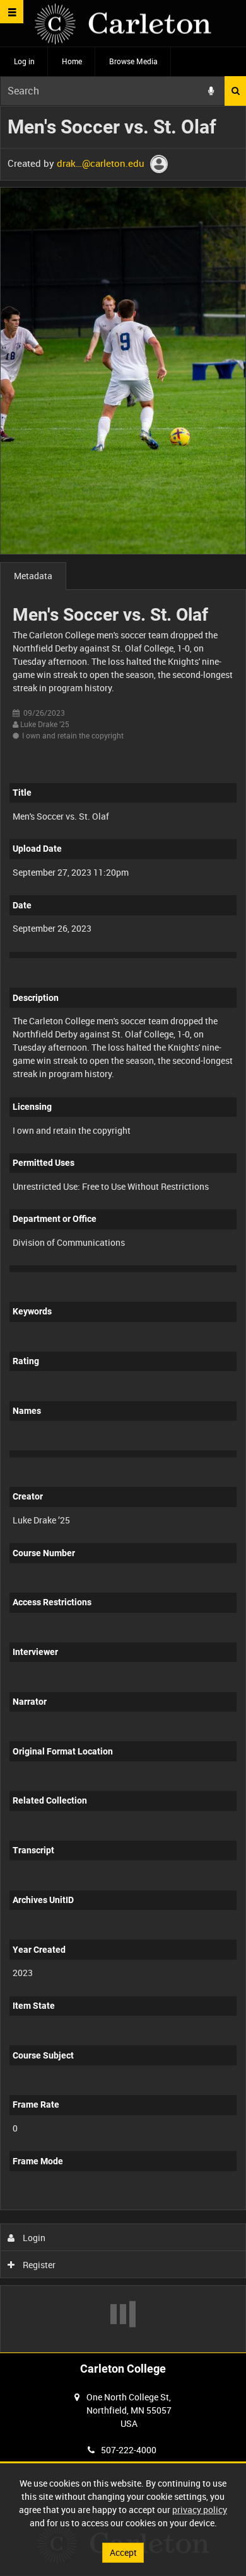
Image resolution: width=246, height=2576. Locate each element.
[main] (123, 1229)
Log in (24, 61)
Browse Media (133, 61)
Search (235, 91)
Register (38, 2265)
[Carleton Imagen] (123, 24)
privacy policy (200, 2510)
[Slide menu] (12, 12)
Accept (123, 2552)
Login (33, 2238)
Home (72, 61)
